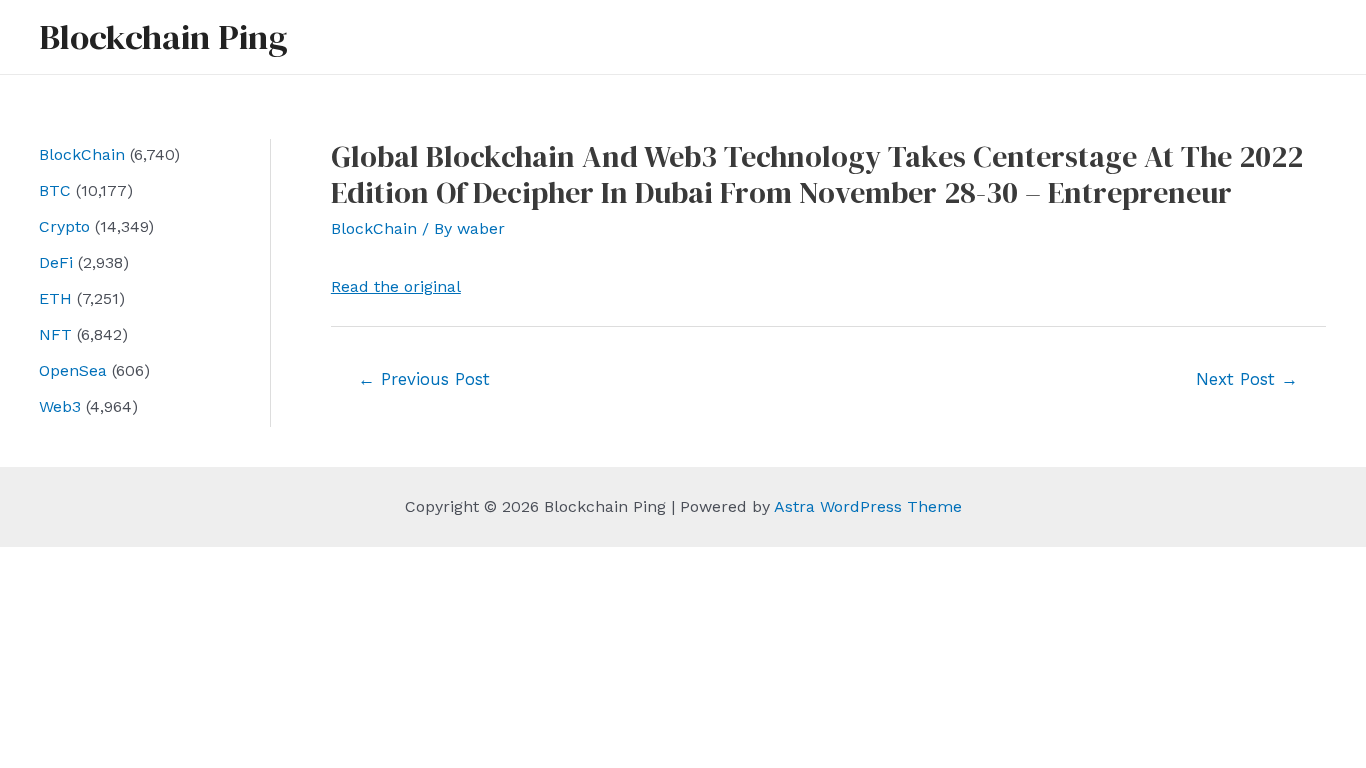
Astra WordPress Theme (868, 506)
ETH (55, 298)
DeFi (56, 262)
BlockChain (82, 154)
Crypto (64, 226)
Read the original (396, 286)
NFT (55, 334)
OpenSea (73, 370)
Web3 (60, 406)
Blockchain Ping (163, 37)
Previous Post (424, 379)
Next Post (1247, 379)
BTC (55, 190)
